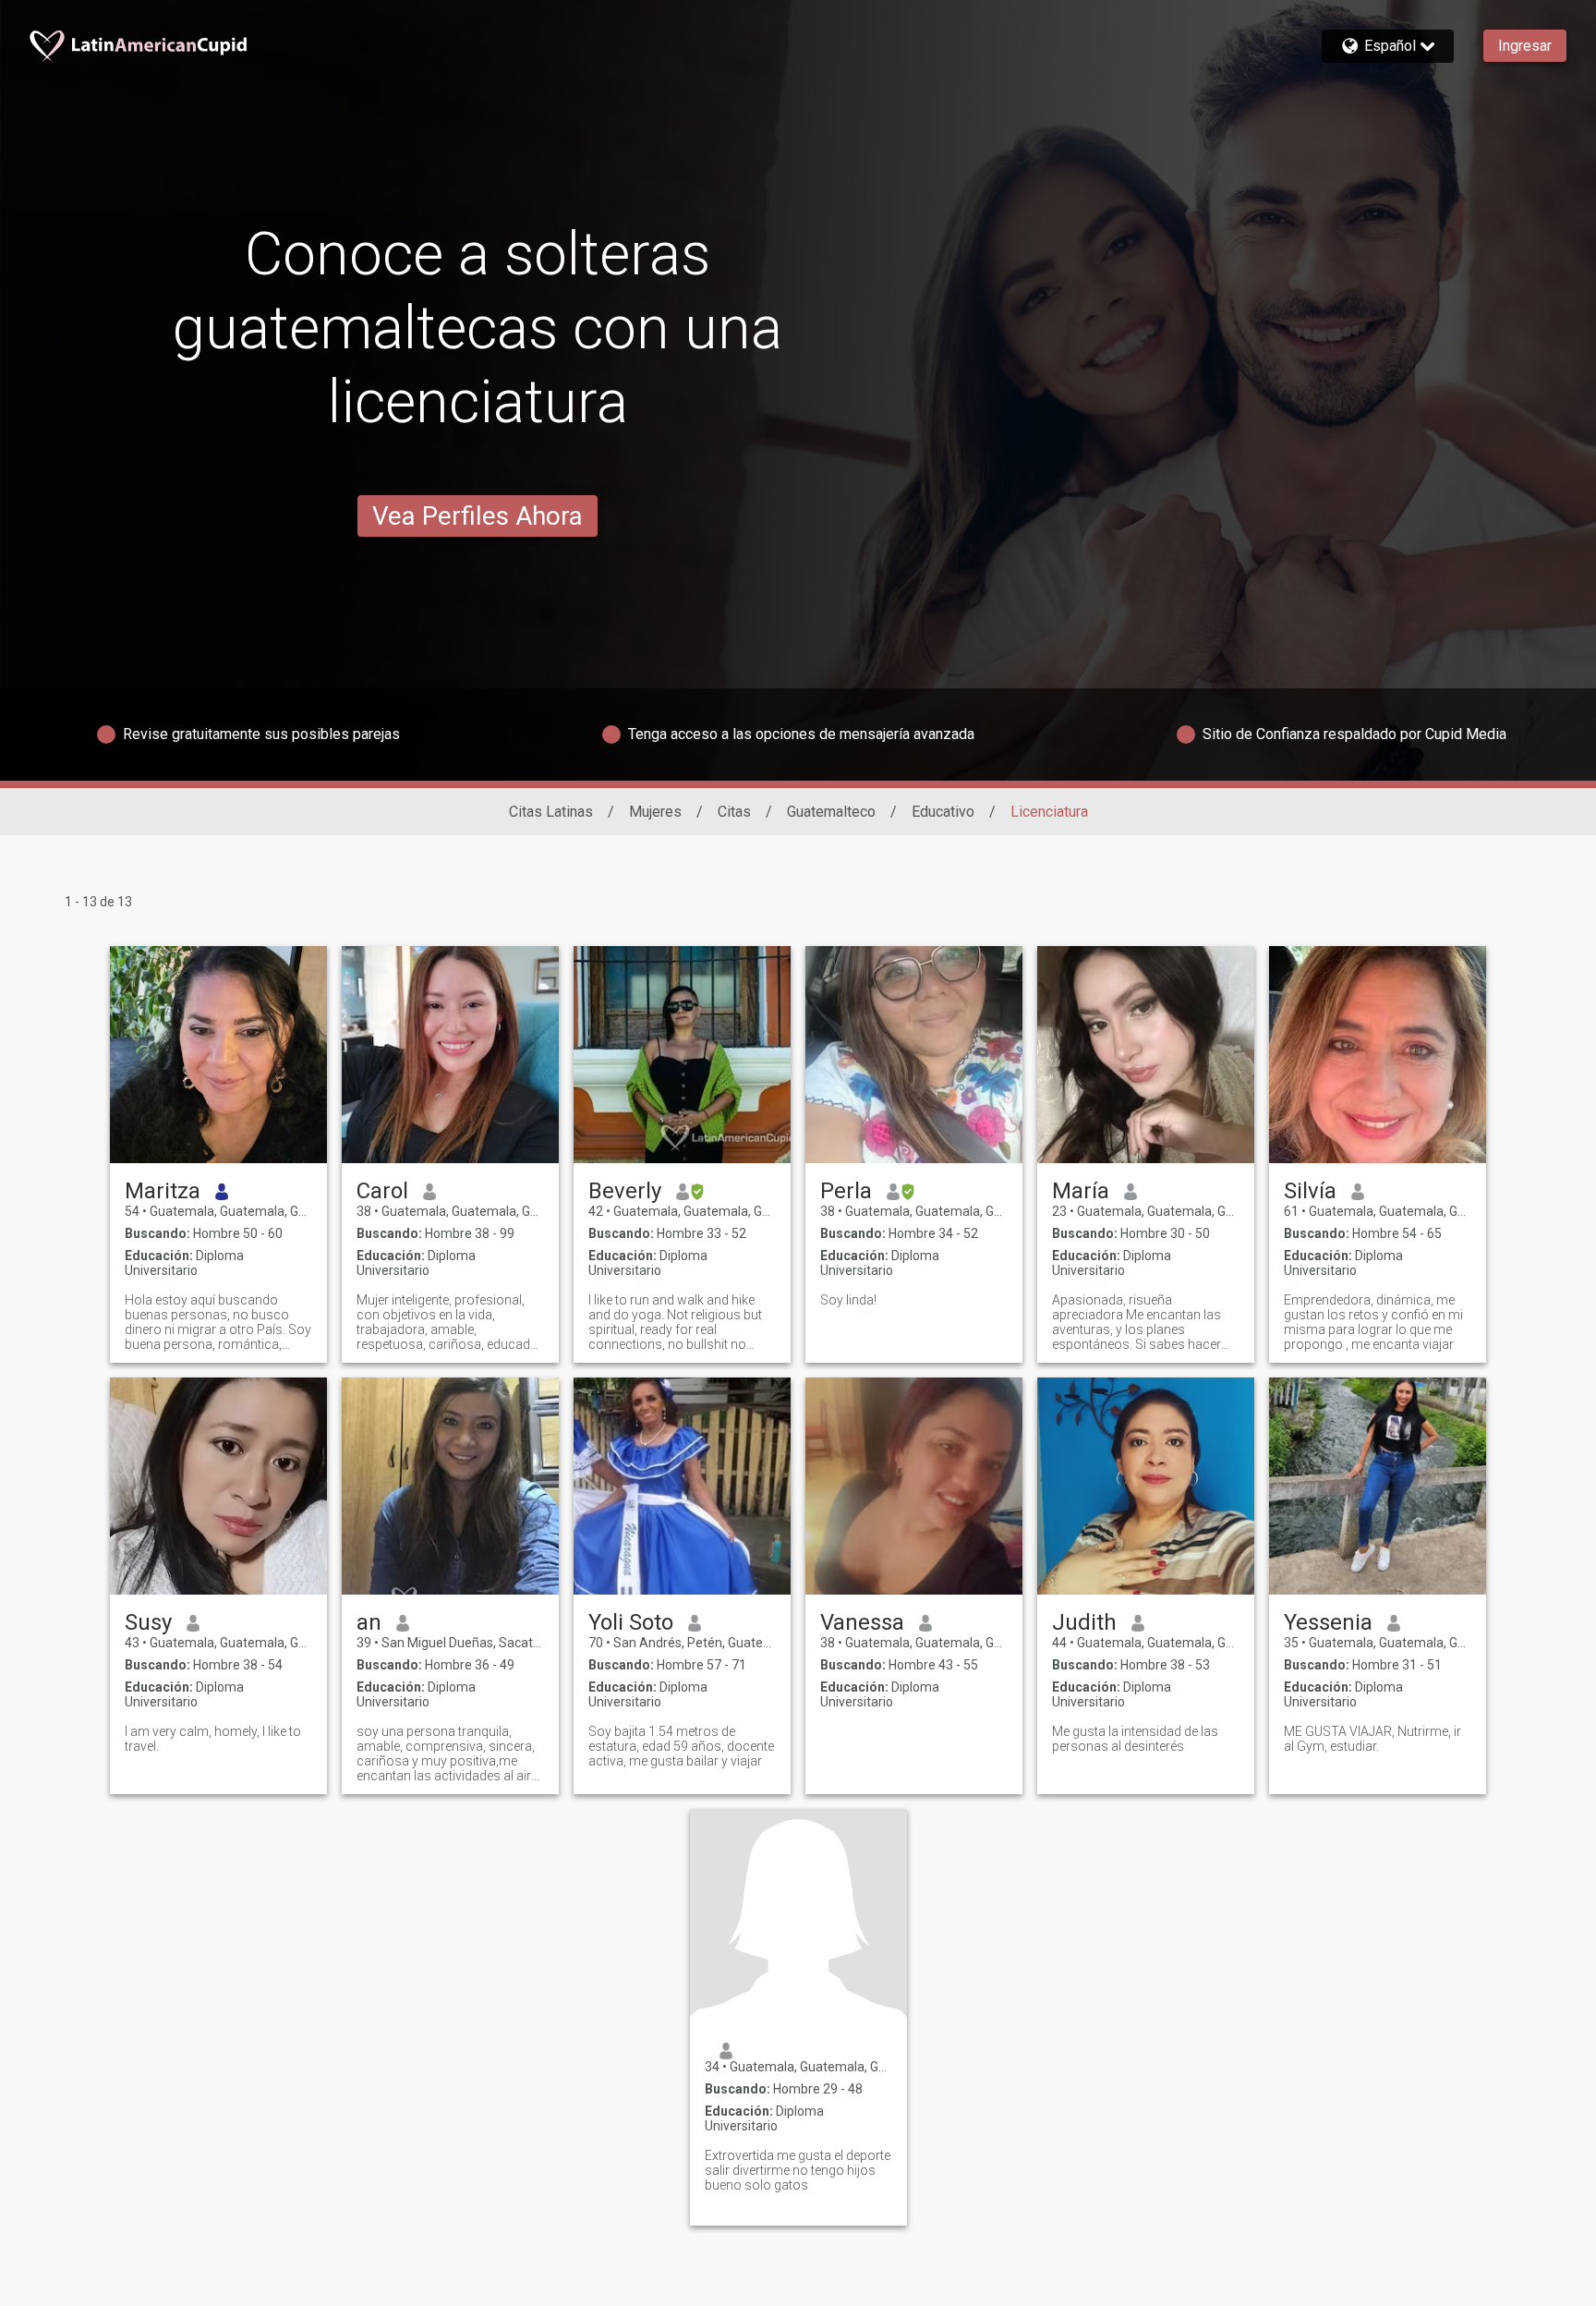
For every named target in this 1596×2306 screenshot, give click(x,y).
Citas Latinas (551, 812)
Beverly (625, 1191)
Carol (382, 1191)
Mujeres (655, 812)
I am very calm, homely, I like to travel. (213, 1739)
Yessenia (1328, 1622)
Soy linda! (848, 1300)
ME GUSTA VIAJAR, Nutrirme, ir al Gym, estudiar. (1372, 1739)
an (369, 1622)
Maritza (163, 1191)
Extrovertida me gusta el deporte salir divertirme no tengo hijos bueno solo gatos (798, 2170)
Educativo (943, 812)
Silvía (1310, 1191)
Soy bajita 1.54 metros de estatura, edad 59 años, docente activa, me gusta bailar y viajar (681, 1746)
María (1081, 1191)
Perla (846, 1191)
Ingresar (1525, 46)
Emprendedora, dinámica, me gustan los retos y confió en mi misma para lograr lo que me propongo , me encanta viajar (1373, 1322)
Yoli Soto (631, 1622)
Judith (1084, 1622)
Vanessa (862, 1622)
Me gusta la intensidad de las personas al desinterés (1135, 1739)
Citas (734, 812)
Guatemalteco (831, 812)
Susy (148, 1622)
